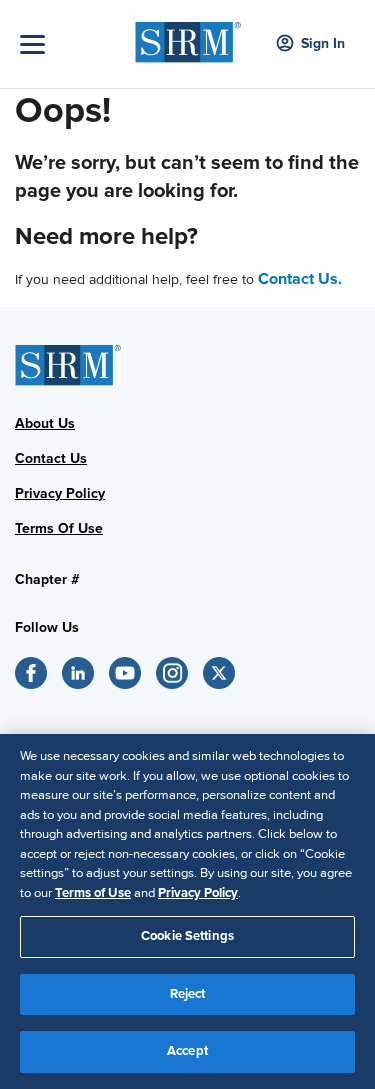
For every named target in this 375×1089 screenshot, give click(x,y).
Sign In (323, 43)
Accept (187, 1051)
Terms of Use (93, 893)
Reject (188, 994)
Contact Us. (300, 279)
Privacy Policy (198, 893)
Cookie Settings (187, 936)
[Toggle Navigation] (72, 44)
